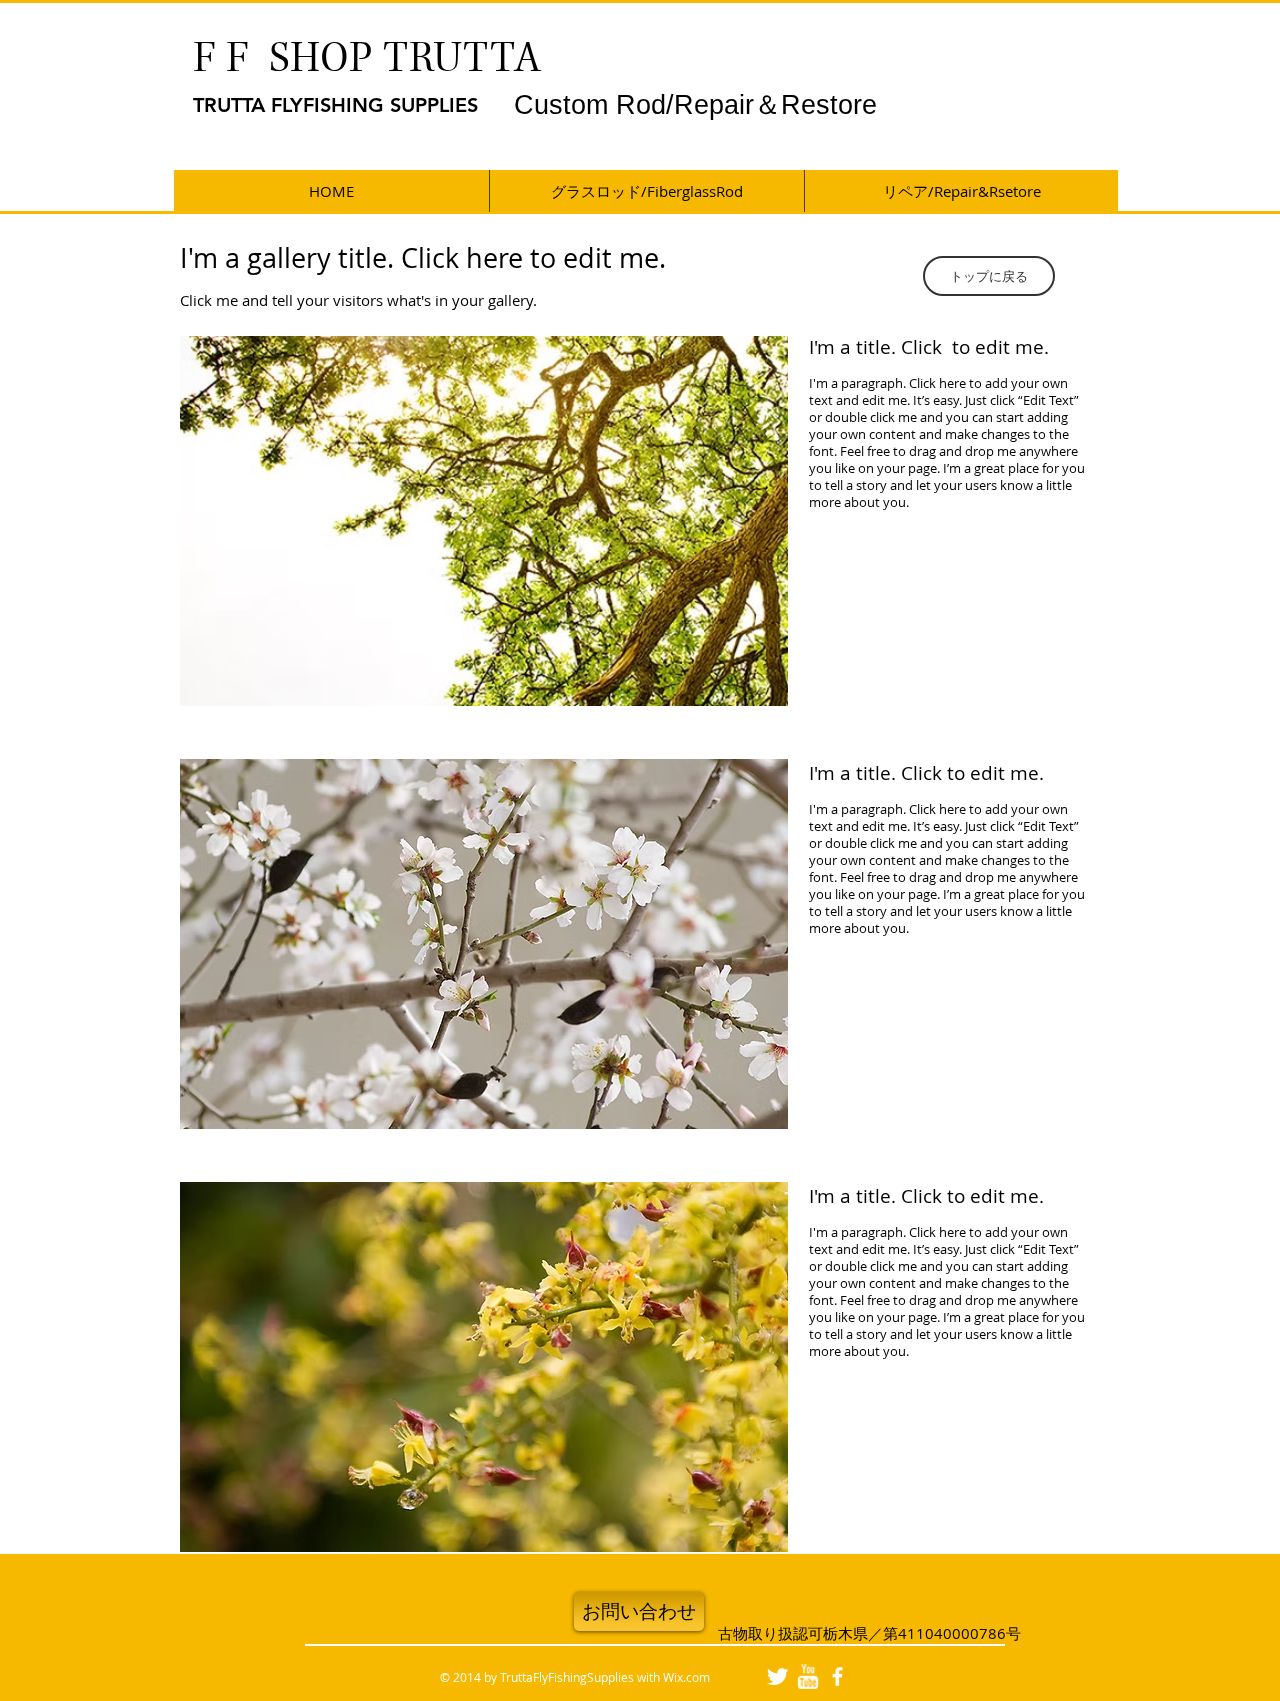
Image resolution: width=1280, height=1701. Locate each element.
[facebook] (837, 1676)
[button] (989, 276)
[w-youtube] (807, 1676)
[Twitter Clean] (777, 1676)
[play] (746, 688)
